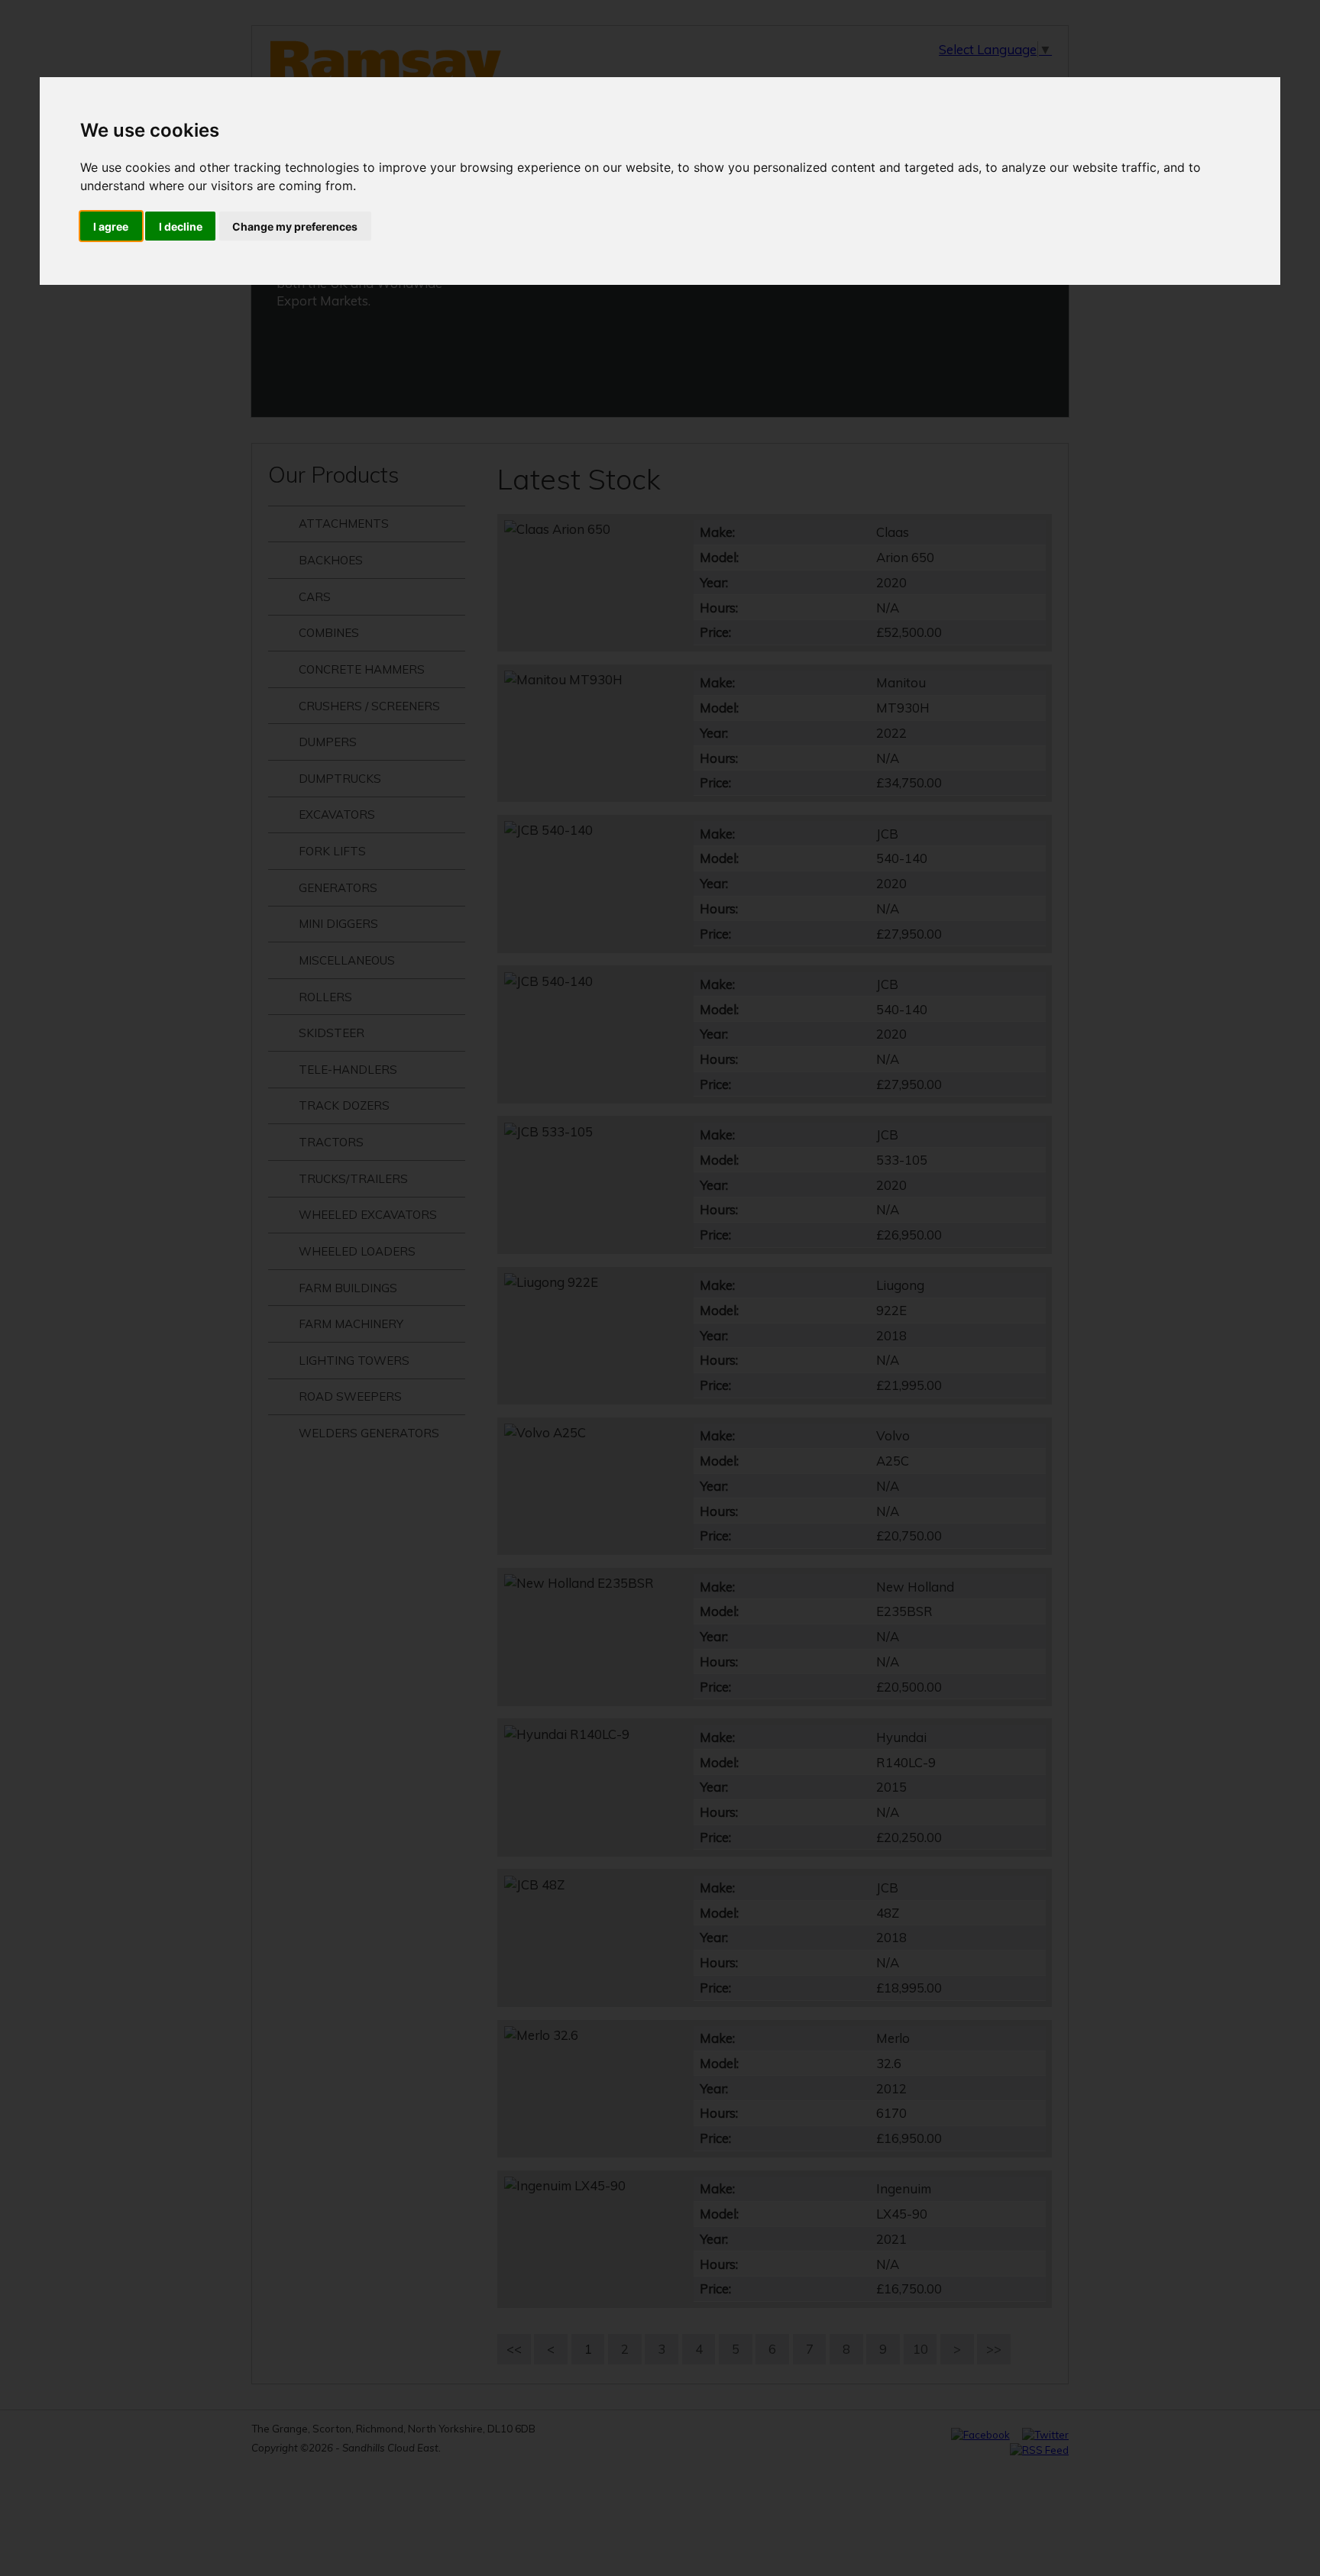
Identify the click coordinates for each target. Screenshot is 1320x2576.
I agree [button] (111, 226)
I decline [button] (181, 226)
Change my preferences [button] (295, 226)
